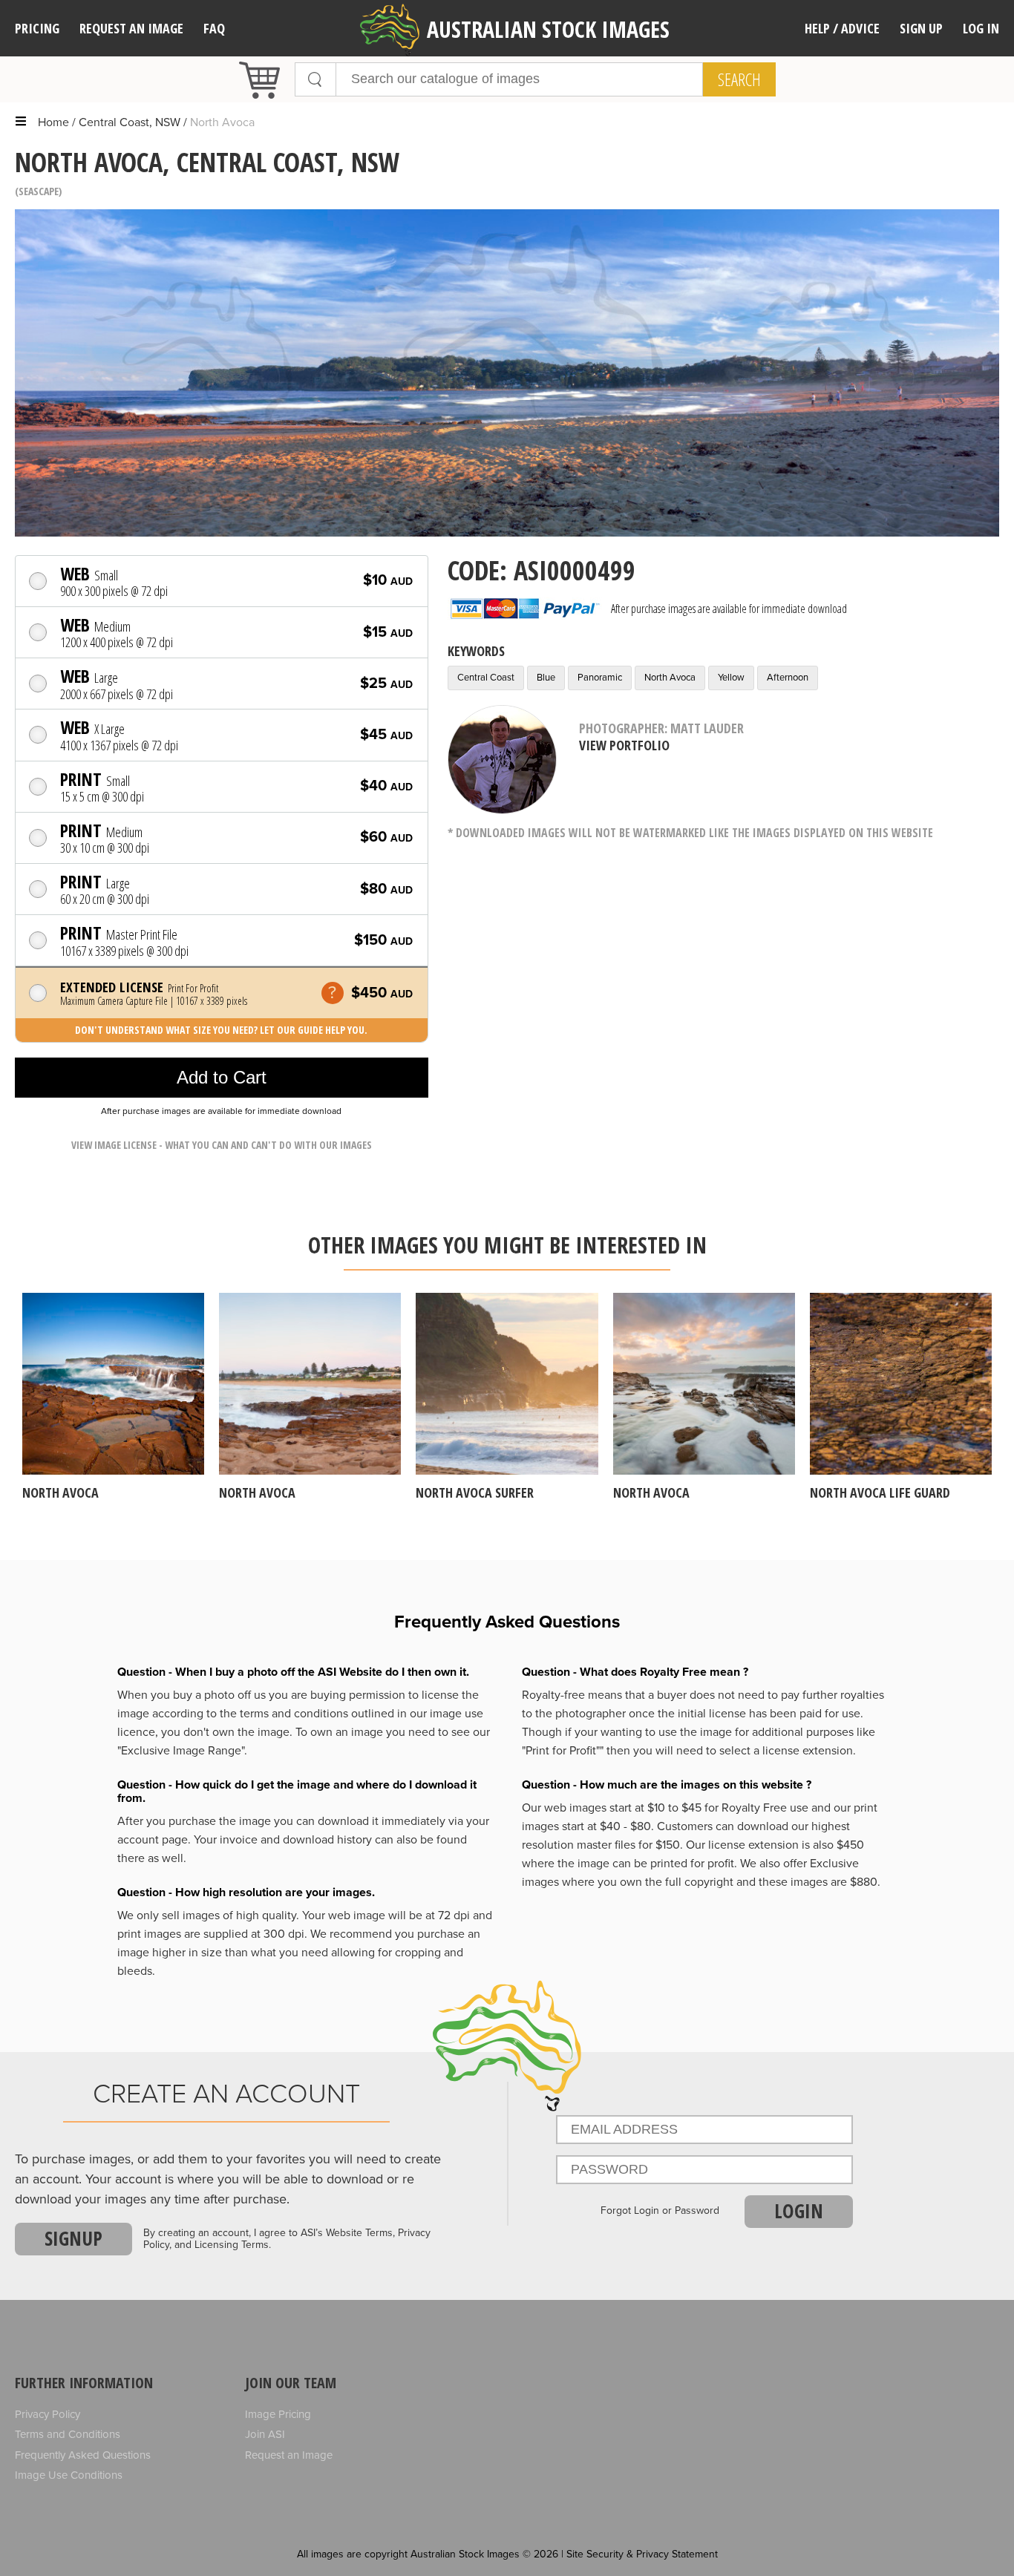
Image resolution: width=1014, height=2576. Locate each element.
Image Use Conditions (69, 2475)
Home (53, 122)
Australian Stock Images (548, 29)
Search (739, 79)
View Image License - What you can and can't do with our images (222, 1145)
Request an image (131, 28)
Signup (73, 2238)
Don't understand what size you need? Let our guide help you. (221, 1030)
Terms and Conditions (68, 2434)
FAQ (214, 28)
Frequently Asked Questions (83, 2455)
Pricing (37, 28)
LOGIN (799, 2211)
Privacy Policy (48, 2414)
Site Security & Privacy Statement (642, 2554)
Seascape (39, 191)
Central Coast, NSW (130, 122)
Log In (981, 28)
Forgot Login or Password (660, 2211)
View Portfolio (624, 745)
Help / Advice (842, 28)
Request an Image (289, 2455)
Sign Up (921, 28)
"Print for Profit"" (563, 1751)
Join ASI (265, 2434)
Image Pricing (278, 2414)
